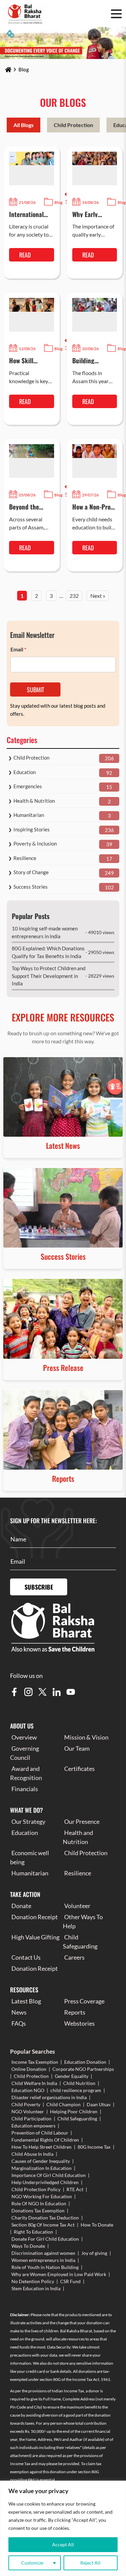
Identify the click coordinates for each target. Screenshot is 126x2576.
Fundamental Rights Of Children (45, 2140)
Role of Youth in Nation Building (45, 2267)
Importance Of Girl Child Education (49, 2175)
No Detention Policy (33, 2281)
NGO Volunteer (28, 2111)
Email (18, 649)
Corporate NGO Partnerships (83, 2069)
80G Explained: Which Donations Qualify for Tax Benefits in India (48, 952)
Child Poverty (26, 2104)
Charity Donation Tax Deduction (45, 2218)
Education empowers (33, 2126)
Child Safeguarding (77, 2119)
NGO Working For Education (42, 2196)
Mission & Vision (86, 1737)
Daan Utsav (99, 2104)
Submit (35, 689)
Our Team (77, 1748)
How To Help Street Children (41, 2147)
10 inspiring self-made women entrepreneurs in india (45, 932)
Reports (75, 2012)
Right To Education (33, 2232)
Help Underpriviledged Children (45, 2182)
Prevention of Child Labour (40, 2133)
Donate (21, 1906)
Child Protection (73, 125)
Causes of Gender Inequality (41, 2161)
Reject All (90, 2563)
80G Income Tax (94, 2147)
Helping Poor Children (74, 2111)
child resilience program (76, 2090)
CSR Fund (70, 2281)
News (19, 2012)
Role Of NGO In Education (39, 2203)
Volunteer (77, 1906)
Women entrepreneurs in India (43, 2260)
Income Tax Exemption (35, 2062)
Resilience (25, 858)
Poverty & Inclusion (35, 844)
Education (25, 772)
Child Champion (64, 2104)
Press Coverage (84, 2001)
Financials (25, 1789)
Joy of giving (94, 2253)
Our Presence (82, 1821)
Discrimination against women (43, 2253)
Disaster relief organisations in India (49, 2097)
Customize (32, 2563)
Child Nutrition (79, 2083)
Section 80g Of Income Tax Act (43, 2225)
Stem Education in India (36, 2288)
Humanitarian (29, 815)
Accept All (63, 2544)
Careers (74, 1957)
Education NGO (28, 2090)
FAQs (19, 2023)
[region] (63, 2528)
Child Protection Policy (36, 2189)
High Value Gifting (35, 1937)
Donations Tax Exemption (38, 2211)
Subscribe (39, 1587)
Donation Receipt (35, 1917)
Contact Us (26, 1957)
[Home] (8, 70)
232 (74, 596)
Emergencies (28, 786)
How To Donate (97, 2225)
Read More (26, 256)
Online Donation (29, 2069)
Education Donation (85, 2062)
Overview (24, 1737)
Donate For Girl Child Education (45, 2239)
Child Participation (31, 2119)
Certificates (79, 1769)
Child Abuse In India (32, 2154)
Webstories (79, 2023)
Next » (98, 596)
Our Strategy (28, 1821)
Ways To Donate (28, 2246)
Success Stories (31, 887)
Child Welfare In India (34, 2083)
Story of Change (31, 872)
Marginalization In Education (41, 2168)
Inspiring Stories (32, 829)
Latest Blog (26, 2001)
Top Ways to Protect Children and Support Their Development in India (49, 976)
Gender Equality (72, 2076)
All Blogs (24, 125)
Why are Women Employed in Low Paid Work (59, 2274)
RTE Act (75, 2189)
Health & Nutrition (34, 801)
